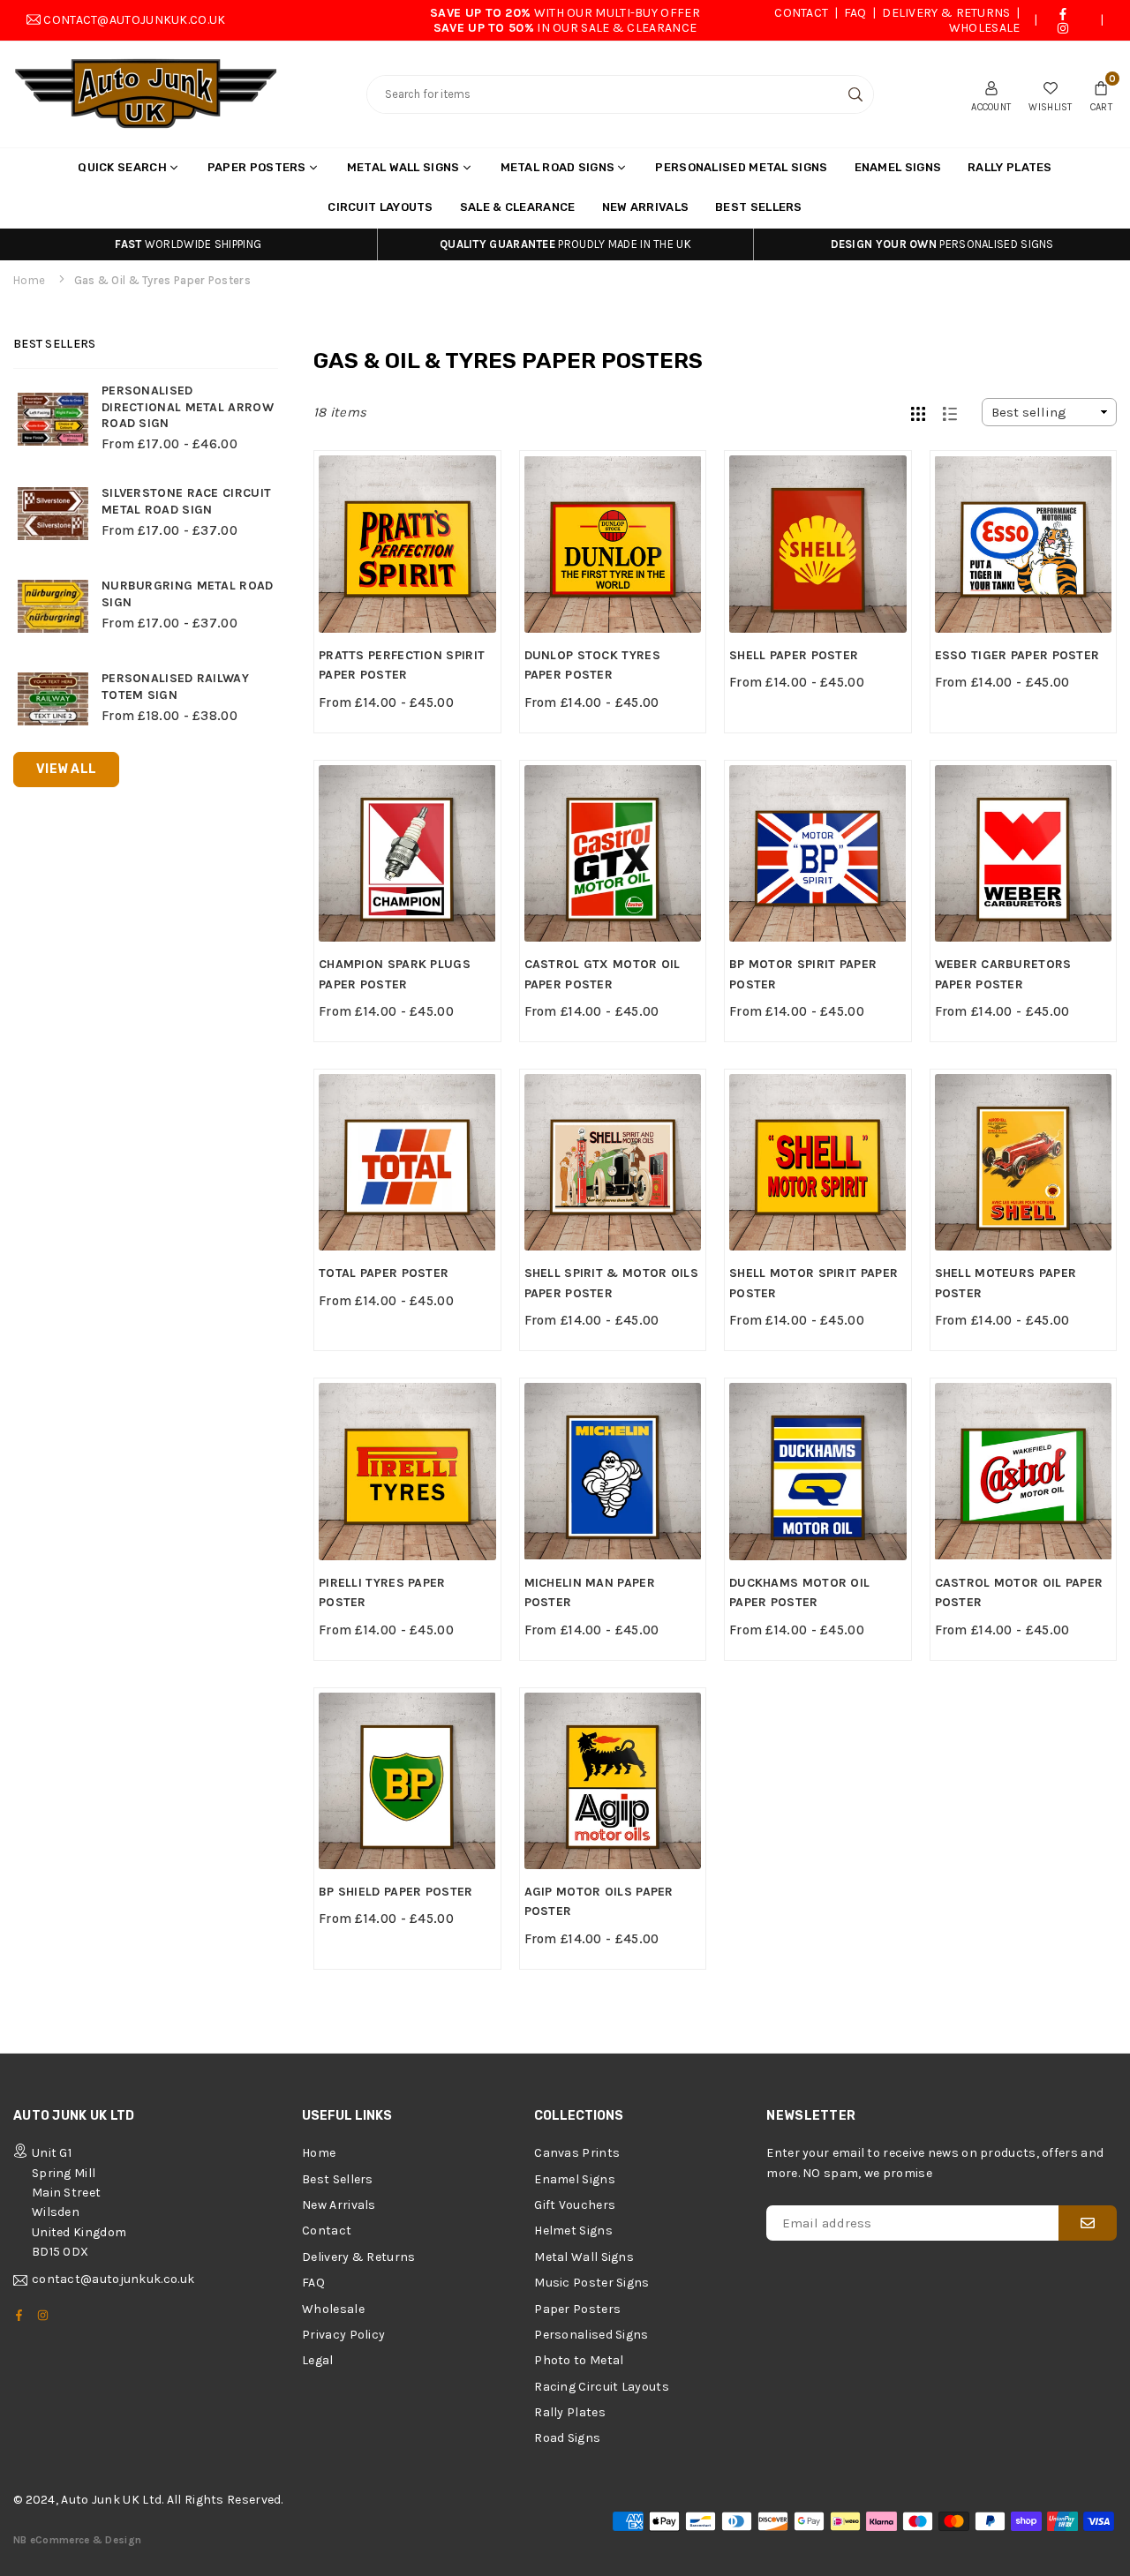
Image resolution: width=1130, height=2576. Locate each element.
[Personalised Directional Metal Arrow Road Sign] (53, 419)
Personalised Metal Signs (741, 167)
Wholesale (985, 28)
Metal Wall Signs (403, 167)
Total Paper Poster (384, 1273)
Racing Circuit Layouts (602, 2387)
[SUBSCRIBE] (1088, 2223)
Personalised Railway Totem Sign (175, 687)
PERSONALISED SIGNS (942, 244)
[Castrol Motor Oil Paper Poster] (1024, 1472)
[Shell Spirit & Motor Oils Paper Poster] (613, 1163)
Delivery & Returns (946, 13)
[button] (1101, 94)
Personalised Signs (591, 2335)
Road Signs (567, 2438)
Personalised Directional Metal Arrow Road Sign (188, 407)
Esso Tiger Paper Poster (1017, 655)
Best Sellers (759, 207)
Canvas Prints (577, 2153)
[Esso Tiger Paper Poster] (1024, 544)
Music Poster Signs (591, 2283)
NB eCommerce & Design (77, 2540)
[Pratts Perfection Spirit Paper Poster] (407, 544)
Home (29, 280)
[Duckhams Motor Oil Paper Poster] (818, 1472)
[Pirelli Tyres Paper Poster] (407, 1472)
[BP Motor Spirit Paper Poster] (818, 854)
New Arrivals (646, 207)
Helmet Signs (573, 2231)
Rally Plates (1010, 167)
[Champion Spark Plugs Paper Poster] (407, 854)
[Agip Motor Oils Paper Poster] (613, 1781)
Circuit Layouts (380, 207)
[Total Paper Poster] (407, 1163)
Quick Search (122, 167)
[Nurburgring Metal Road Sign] (53, 606)
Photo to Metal (579, 2360)
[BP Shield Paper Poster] (407, 1781)
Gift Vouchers (575, 2205)
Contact (801, 13)
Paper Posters (257, 167)
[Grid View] (918, 412)
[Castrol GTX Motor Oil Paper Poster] (613, 854)
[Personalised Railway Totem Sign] (53, 699)
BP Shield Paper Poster (396, 1892)
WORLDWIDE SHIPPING (188, 244)
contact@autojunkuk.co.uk (134, 20)
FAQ (855, 13)
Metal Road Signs (558, 167)
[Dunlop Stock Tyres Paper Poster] (613, 544)
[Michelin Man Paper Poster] (613, 1472)
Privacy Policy (343, 2335)
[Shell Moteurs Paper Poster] (1024, 1163)
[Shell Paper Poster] (818, 544)
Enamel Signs (898, 167)
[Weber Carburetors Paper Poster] (1024, 854)
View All (66, 769)
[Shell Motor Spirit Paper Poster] (818, 1163)
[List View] (950, 412)
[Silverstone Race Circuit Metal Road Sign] (53, 514)
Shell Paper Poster (794, 655)
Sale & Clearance (518, 207)
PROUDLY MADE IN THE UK (565, 244)
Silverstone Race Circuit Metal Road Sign (186, 501)
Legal (318, 2360)
